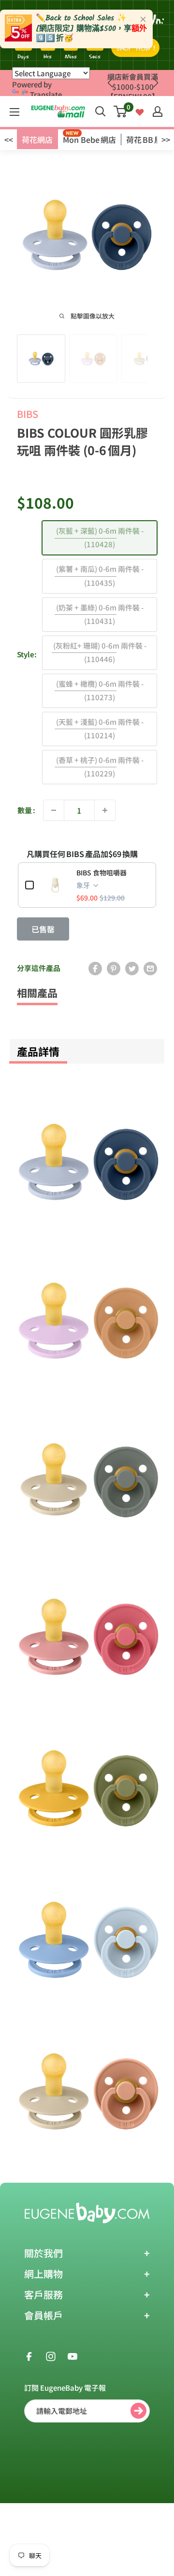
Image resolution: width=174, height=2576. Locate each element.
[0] (121, 111)
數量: (26, 810)
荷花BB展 (144, 139)
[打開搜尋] (101, 111)
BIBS (28, 414)
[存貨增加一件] (105, 810)
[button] (155, 83)
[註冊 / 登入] (158, 111)
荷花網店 (37, 139)
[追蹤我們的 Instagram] (51, 2355)
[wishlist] (140, 111)
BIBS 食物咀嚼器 (101, 873)
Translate (46, 94)
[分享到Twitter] (132, 968)
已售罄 (43, 929)
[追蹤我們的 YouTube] (72, 2355)
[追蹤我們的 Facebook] (29, 2355)
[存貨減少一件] (54, 810)
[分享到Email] (150, 968)
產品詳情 (38, 1051)
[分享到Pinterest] (114, 968)
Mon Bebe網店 (89, 139)
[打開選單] (14, 112)
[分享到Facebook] (95, 968)
